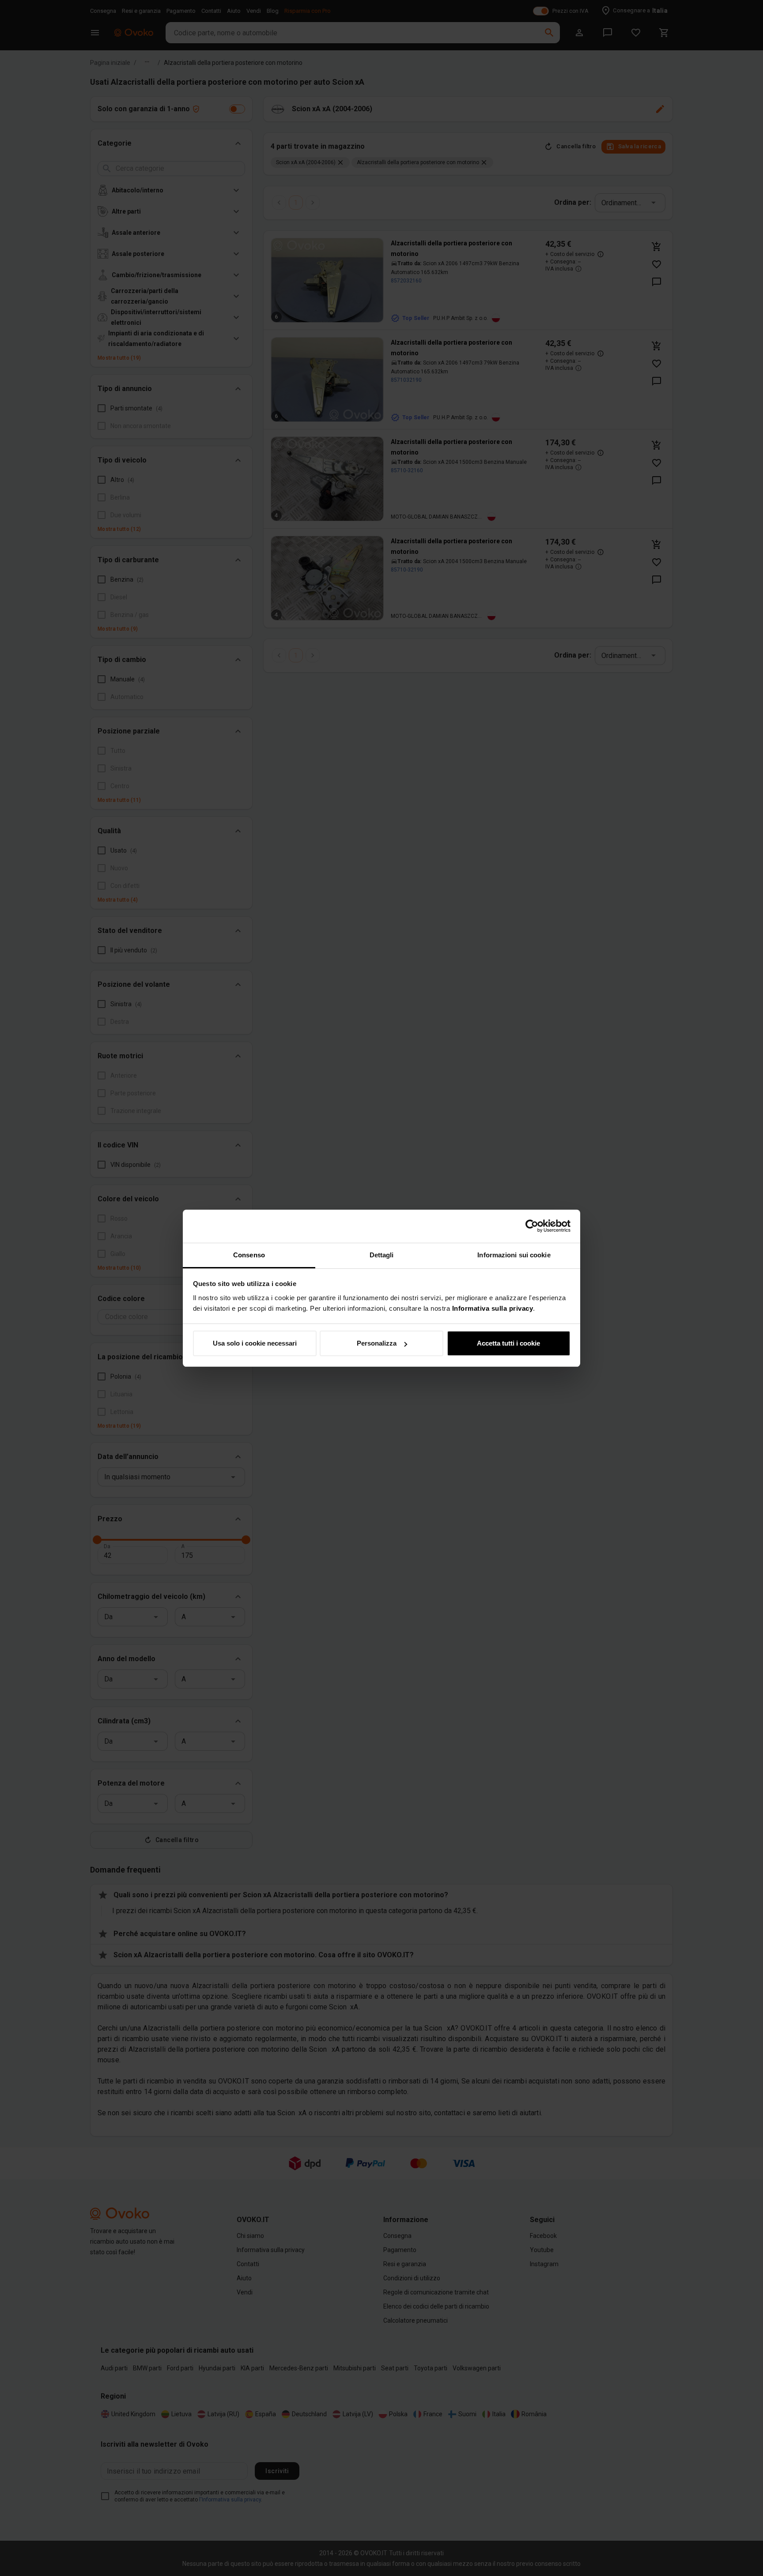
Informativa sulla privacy (493, 1308)
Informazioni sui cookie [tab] (514, 1255)
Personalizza (377, 1343)
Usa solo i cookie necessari (255, 1343)
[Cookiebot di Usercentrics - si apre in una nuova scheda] (532, 1226)
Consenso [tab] (249, 1255)
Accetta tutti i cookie (508, 1343)
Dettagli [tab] (382, 1255)
